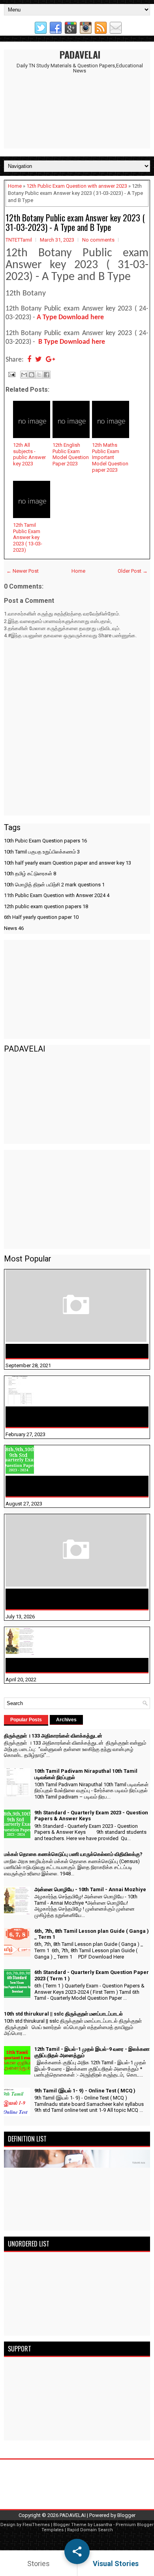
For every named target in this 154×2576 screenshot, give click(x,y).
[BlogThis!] (32, 375)
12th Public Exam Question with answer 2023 (77, 186)
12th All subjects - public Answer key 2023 (29, 454)
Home (15, 186)
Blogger (126, 2515)
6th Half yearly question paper (41, 917)
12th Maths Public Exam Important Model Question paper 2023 (110, 457)
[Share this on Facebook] (29, 360)
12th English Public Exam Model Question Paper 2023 (71, 454)
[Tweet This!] (38, 360)
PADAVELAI (80, 54)
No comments (98, 240)
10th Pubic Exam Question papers (45, 841)
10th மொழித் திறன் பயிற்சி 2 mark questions (54, 885)
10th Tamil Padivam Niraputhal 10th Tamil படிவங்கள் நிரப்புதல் (66, 1417)
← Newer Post (23, 571)
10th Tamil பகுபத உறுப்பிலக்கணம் (42, 852)
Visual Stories (116, 2564)
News (14, 928)
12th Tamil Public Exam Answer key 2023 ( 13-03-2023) (28, 537)
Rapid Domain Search (90, 2530)
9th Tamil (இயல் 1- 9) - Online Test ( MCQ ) (85, 2091)
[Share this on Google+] (50, 360)
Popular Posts (26, 1720)
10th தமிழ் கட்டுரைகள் (30, 874)
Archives (66, 1720)
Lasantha (103, 2525)
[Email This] (24, 375)
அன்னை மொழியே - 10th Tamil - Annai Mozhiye (73, 1665)
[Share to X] (39, 375)
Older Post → (133, 571)
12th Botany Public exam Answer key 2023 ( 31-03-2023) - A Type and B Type (75, 222)
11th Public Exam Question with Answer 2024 (57, 895)
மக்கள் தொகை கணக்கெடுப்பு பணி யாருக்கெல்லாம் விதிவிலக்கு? (77, 1599)
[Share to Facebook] (47, 375)
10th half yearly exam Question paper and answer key (68, 863)
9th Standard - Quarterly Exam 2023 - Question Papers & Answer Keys (75, 1486)
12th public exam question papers (46, 906)
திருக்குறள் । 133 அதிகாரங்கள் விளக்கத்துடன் (70, 1351)
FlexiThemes (36, 2525)
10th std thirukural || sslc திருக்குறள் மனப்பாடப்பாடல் (63, 2014)
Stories (38, 2564)
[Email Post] (11, 374)
